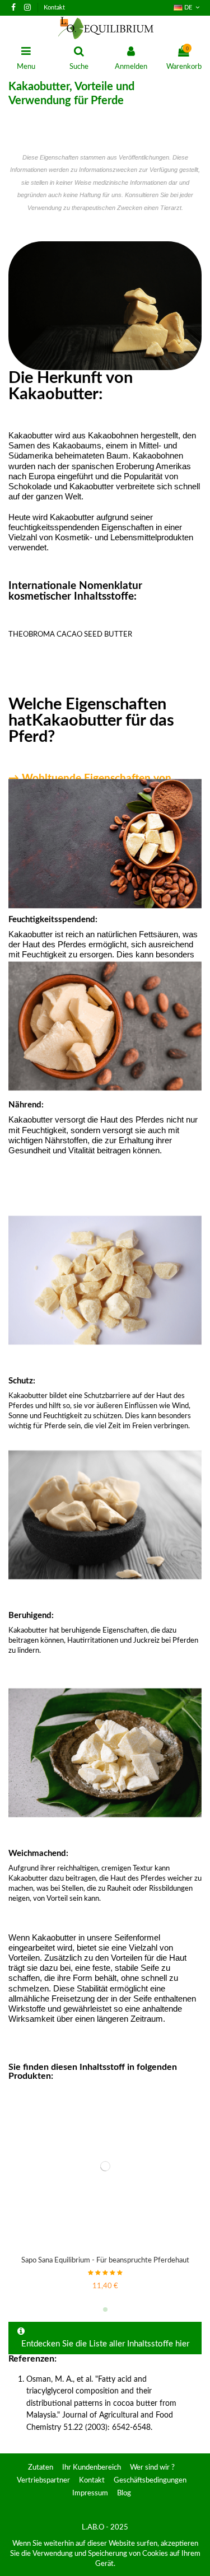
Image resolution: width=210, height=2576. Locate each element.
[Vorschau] (105, 2248)
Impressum (90, 2493)
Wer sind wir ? (152, 2468)
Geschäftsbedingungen (150, 2481)
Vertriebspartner (43, 2481)
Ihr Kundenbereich (92, 2468)
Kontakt (54, 8)
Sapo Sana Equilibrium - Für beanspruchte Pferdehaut (105, 2261)
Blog (124, 2493)
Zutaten (41, 2468)
